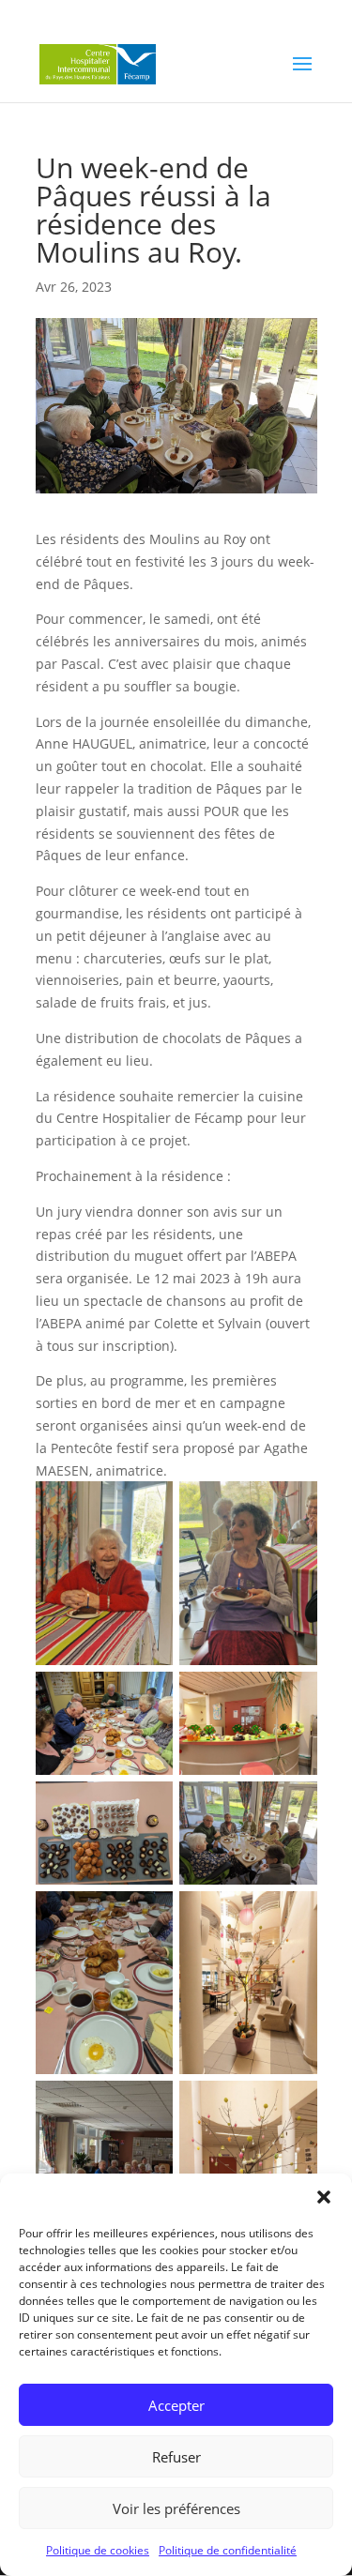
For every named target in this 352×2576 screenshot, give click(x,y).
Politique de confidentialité (228, 2550)
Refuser (176, 2457)
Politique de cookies (98, 2550)
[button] (324, 2197)
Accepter (176, 2405)
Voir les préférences (176, 2508)
